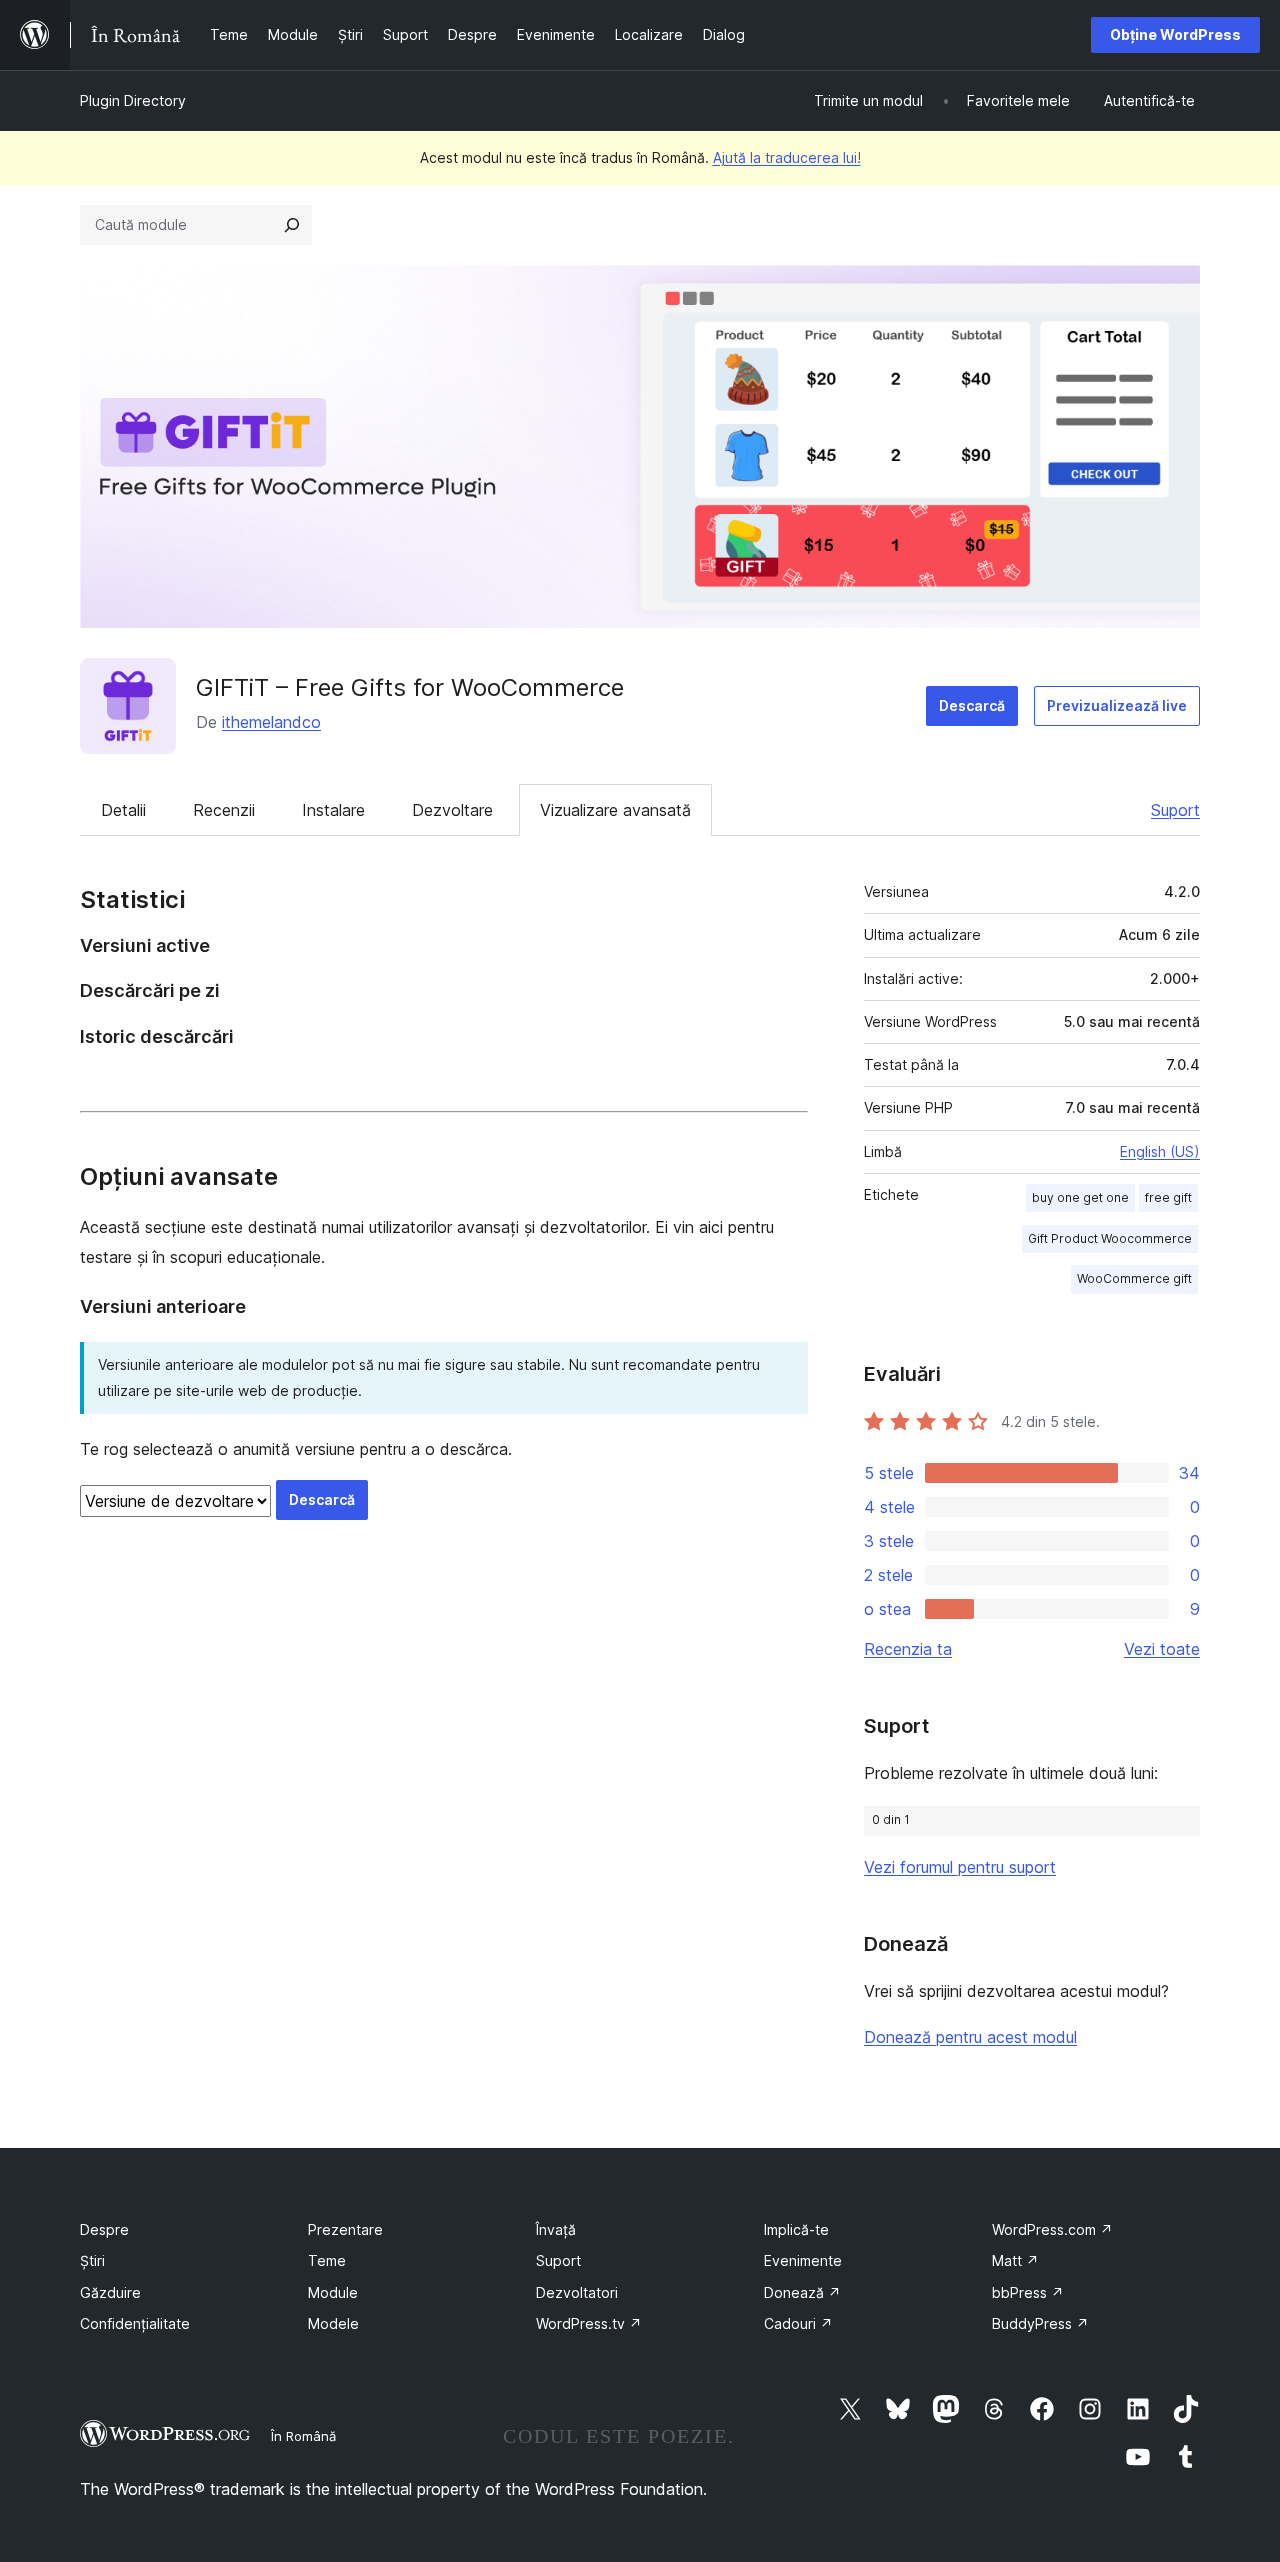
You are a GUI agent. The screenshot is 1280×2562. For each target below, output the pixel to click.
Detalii (123, 810)
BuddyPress (1040, 2323)
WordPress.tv (589, 2323)
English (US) (1160, 1151)
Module (333, 2292)
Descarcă (972, 705)
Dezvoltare (452, 810)
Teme (327, 2260)
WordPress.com (1052, 2229)
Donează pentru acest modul (970, 2037)
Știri (92, 2260)
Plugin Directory (133, 100)
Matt (1015, 2260)
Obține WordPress (1175, 34)
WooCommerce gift (1134, 1278)
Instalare (333, 810)
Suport (1175, 810)
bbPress (1028, 2292)
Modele (333, 2323)
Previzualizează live (1117, 705)
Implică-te (796, 2229)
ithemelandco (271, 722)
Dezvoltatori (577, 2292)
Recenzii (224, 810)
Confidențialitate (135, 2323)
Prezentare (345, 2229)
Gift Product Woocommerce (1110, 1238)
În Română (303, 2436)
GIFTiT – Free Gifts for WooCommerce (410, 687)
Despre (104, 2229)
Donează (802, 2292)
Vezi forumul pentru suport (960, 1867)
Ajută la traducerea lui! (787, 157)
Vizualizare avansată (615, 810)
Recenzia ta (908, 1649)
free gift (1168, 1197)
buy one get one (1080, 1197)
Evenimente (803, 2260)
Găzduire (110, 2292)
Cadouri (798, 2323)
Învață (556, 2229)
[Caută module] (292, 225)
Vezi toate (1162, 1649)
